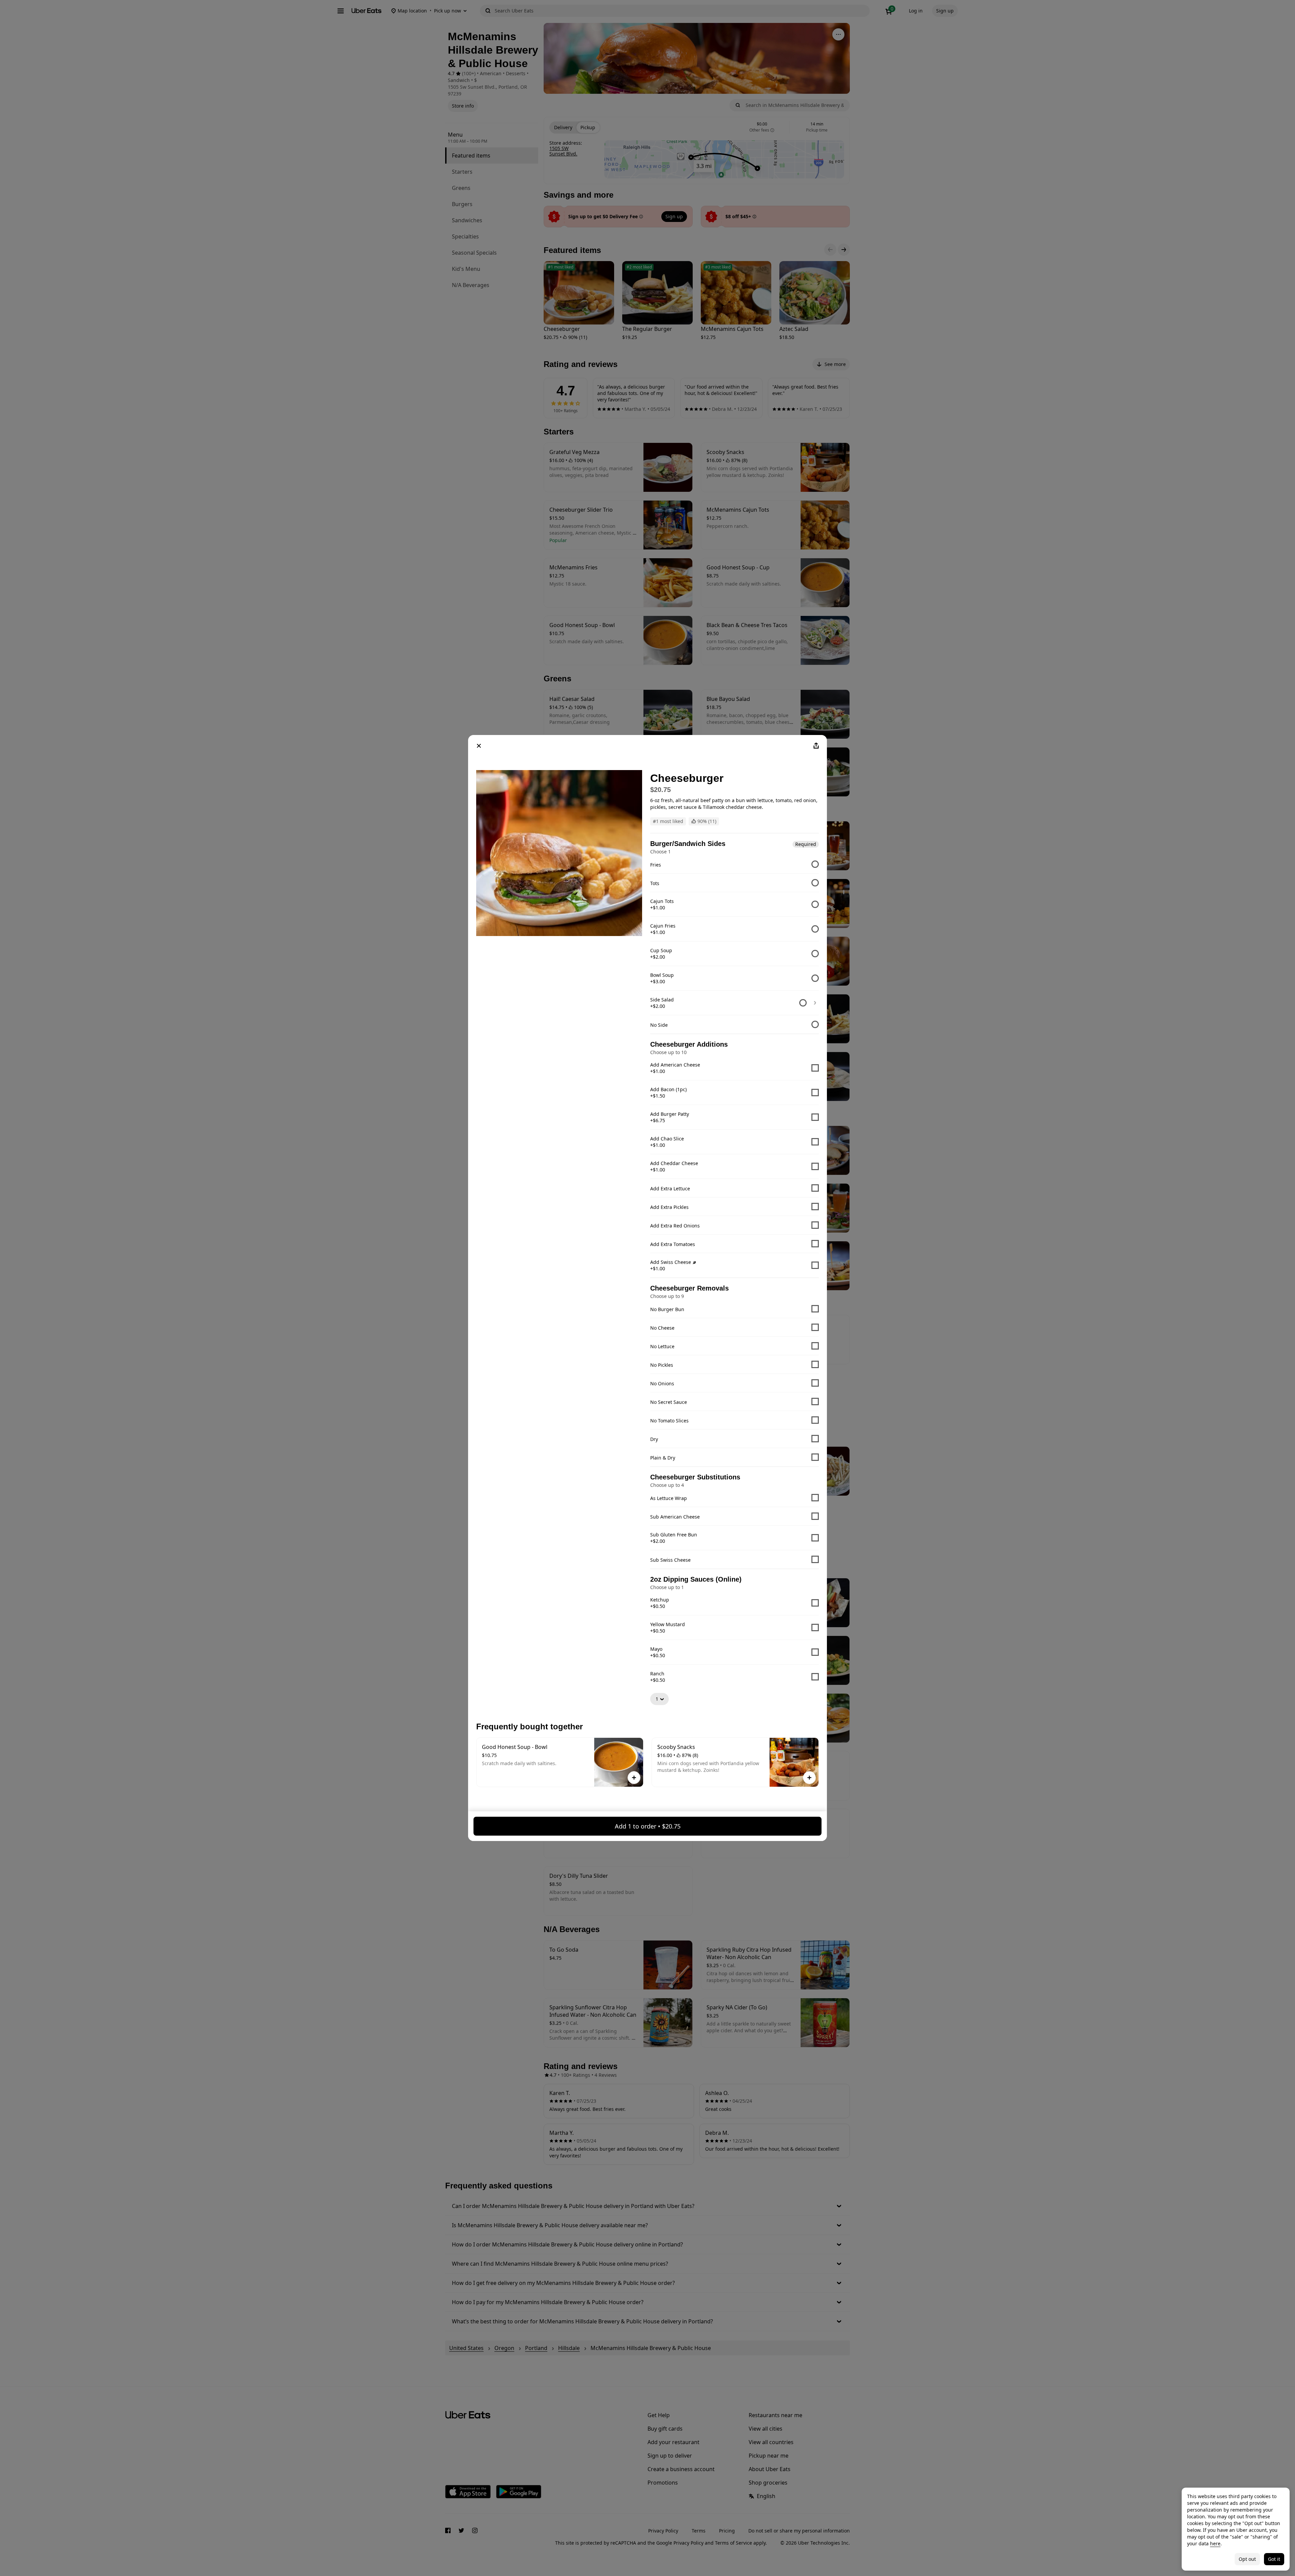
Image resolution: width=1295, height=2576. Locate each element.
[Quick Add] (634, 1778)
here (1215, 2543)
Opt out (1247, 2559)
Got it (1274, 2559)
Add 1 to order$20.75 (648, 1826)
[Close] (479, 746)
